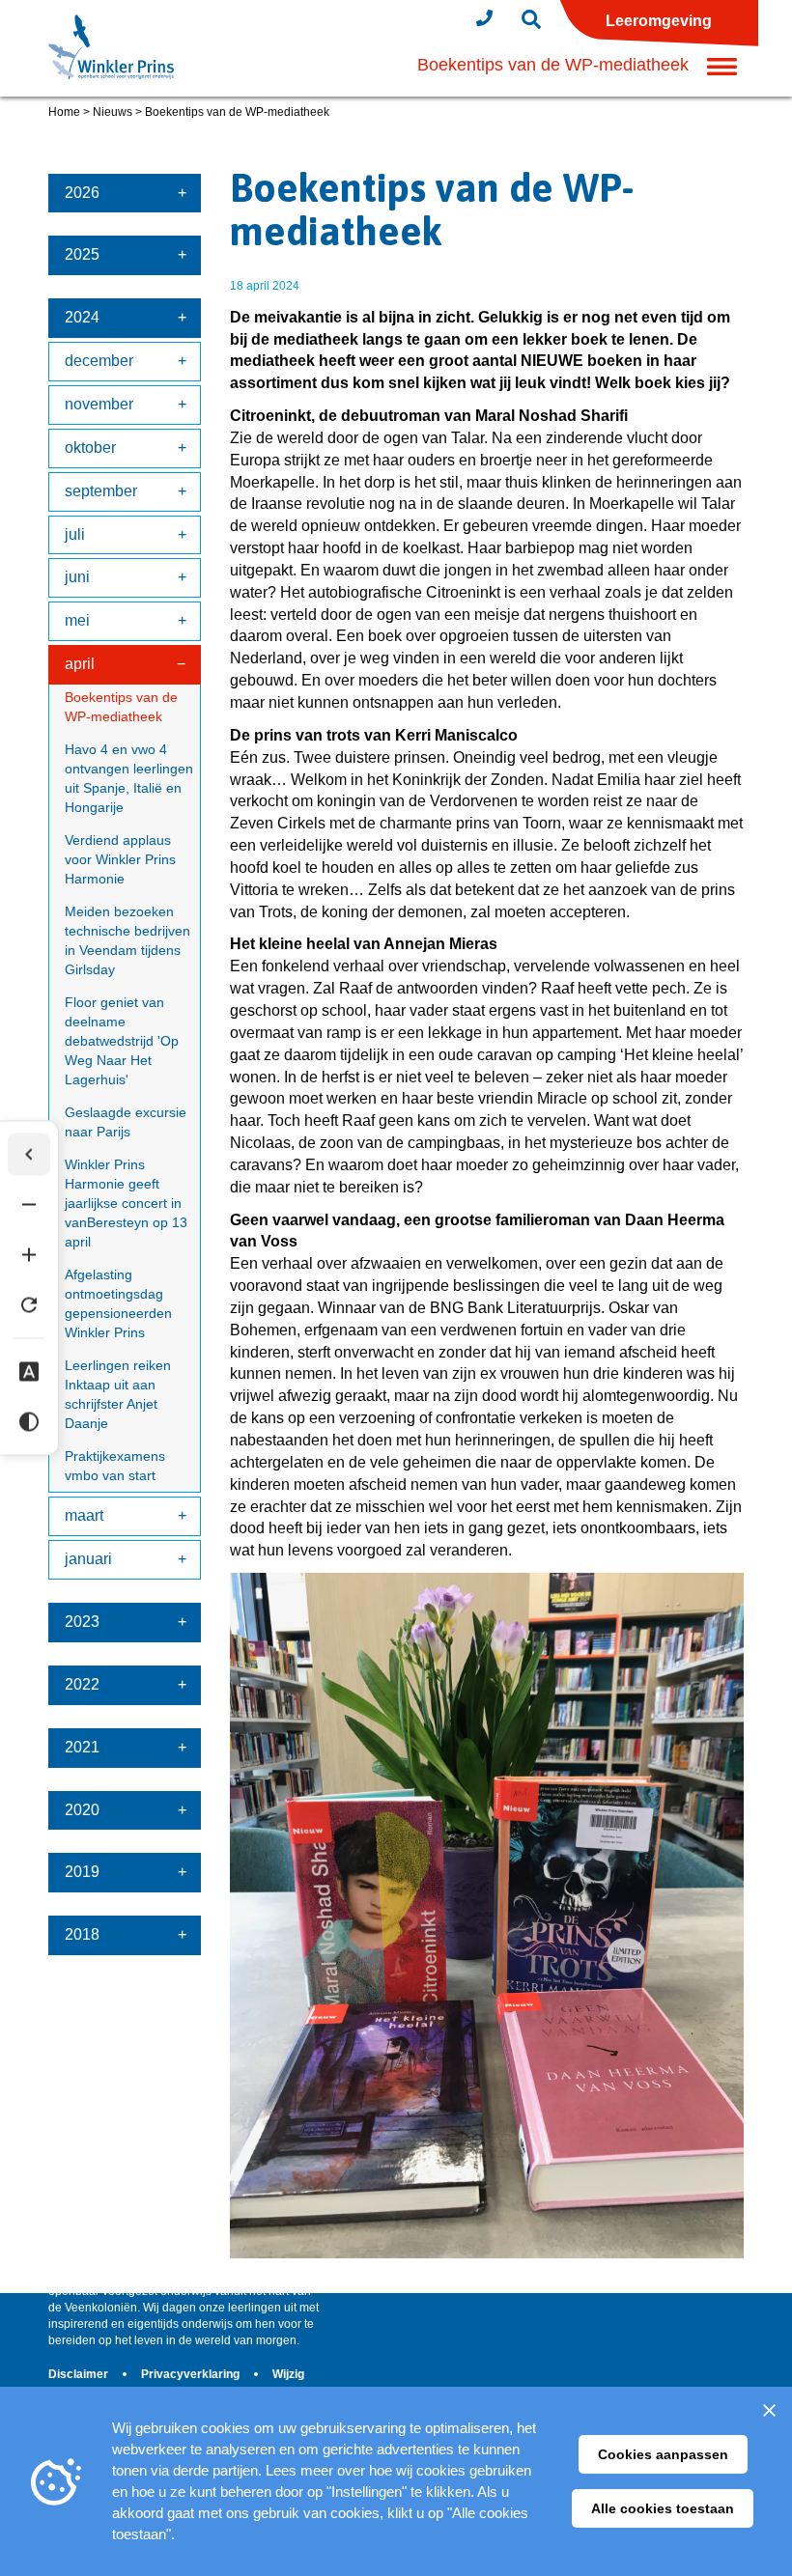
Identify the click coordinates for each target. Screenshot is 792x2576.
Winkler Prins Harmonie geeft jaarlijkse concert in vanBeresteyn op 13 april (126, 1203)
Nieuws (113, 112)
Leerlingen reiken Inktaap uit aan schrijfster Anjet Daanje (118, 1394)
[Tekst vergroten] (29, 1255)
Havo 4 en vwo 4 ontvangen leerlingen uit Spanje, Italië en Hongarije (129, 778)
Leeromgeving (659, 21)
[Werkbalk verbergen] (29, 1155)
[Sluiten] (769, 2410)
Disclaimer (80, 2374)
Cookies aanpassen (663, 2454)
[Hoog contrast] (29, 1422)
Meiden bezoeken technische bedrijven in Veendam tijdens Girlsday (127, 940)
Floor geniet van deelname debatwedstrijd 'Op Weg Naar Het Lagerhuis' (122, 1041)
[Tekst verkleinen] (29, 1205)
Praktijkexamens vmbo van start (115, 1466)
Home (64, 112)
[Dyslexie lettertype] (29, 1372)
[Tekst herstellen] (29, 1305)
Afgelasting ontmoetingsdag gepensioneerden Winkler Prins (118, 1303)
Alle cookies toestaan (663, 2508)
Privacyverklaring (192, 2374)
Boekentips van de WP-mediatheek (121, 707)
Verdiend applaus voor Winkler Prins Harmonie (120, 859)
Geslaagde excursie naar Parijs (126, 1122)
